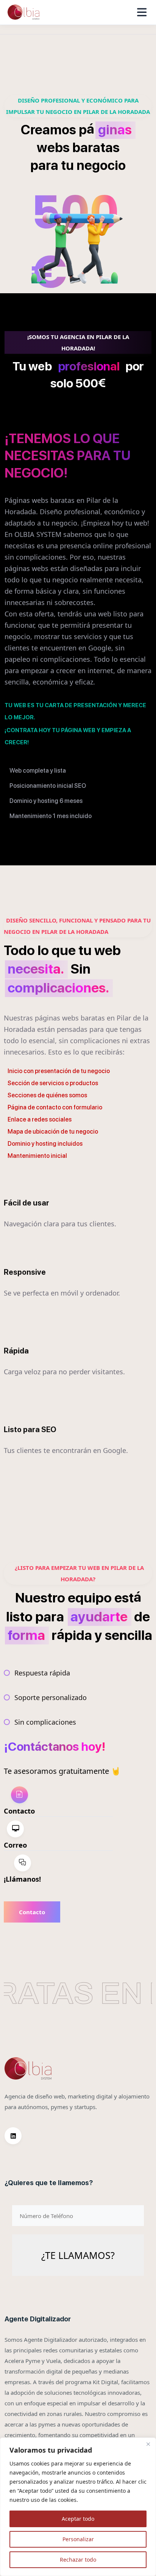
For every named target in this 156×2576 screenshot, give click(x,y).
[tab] (58, 1801)
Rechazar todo (78, 2560)
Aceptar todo (78, 2519)
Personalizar (78, 2539)
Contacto (32, 1912)
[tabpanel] (62, 1912)
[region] (78, 2507)
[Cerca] (148, 2444)
